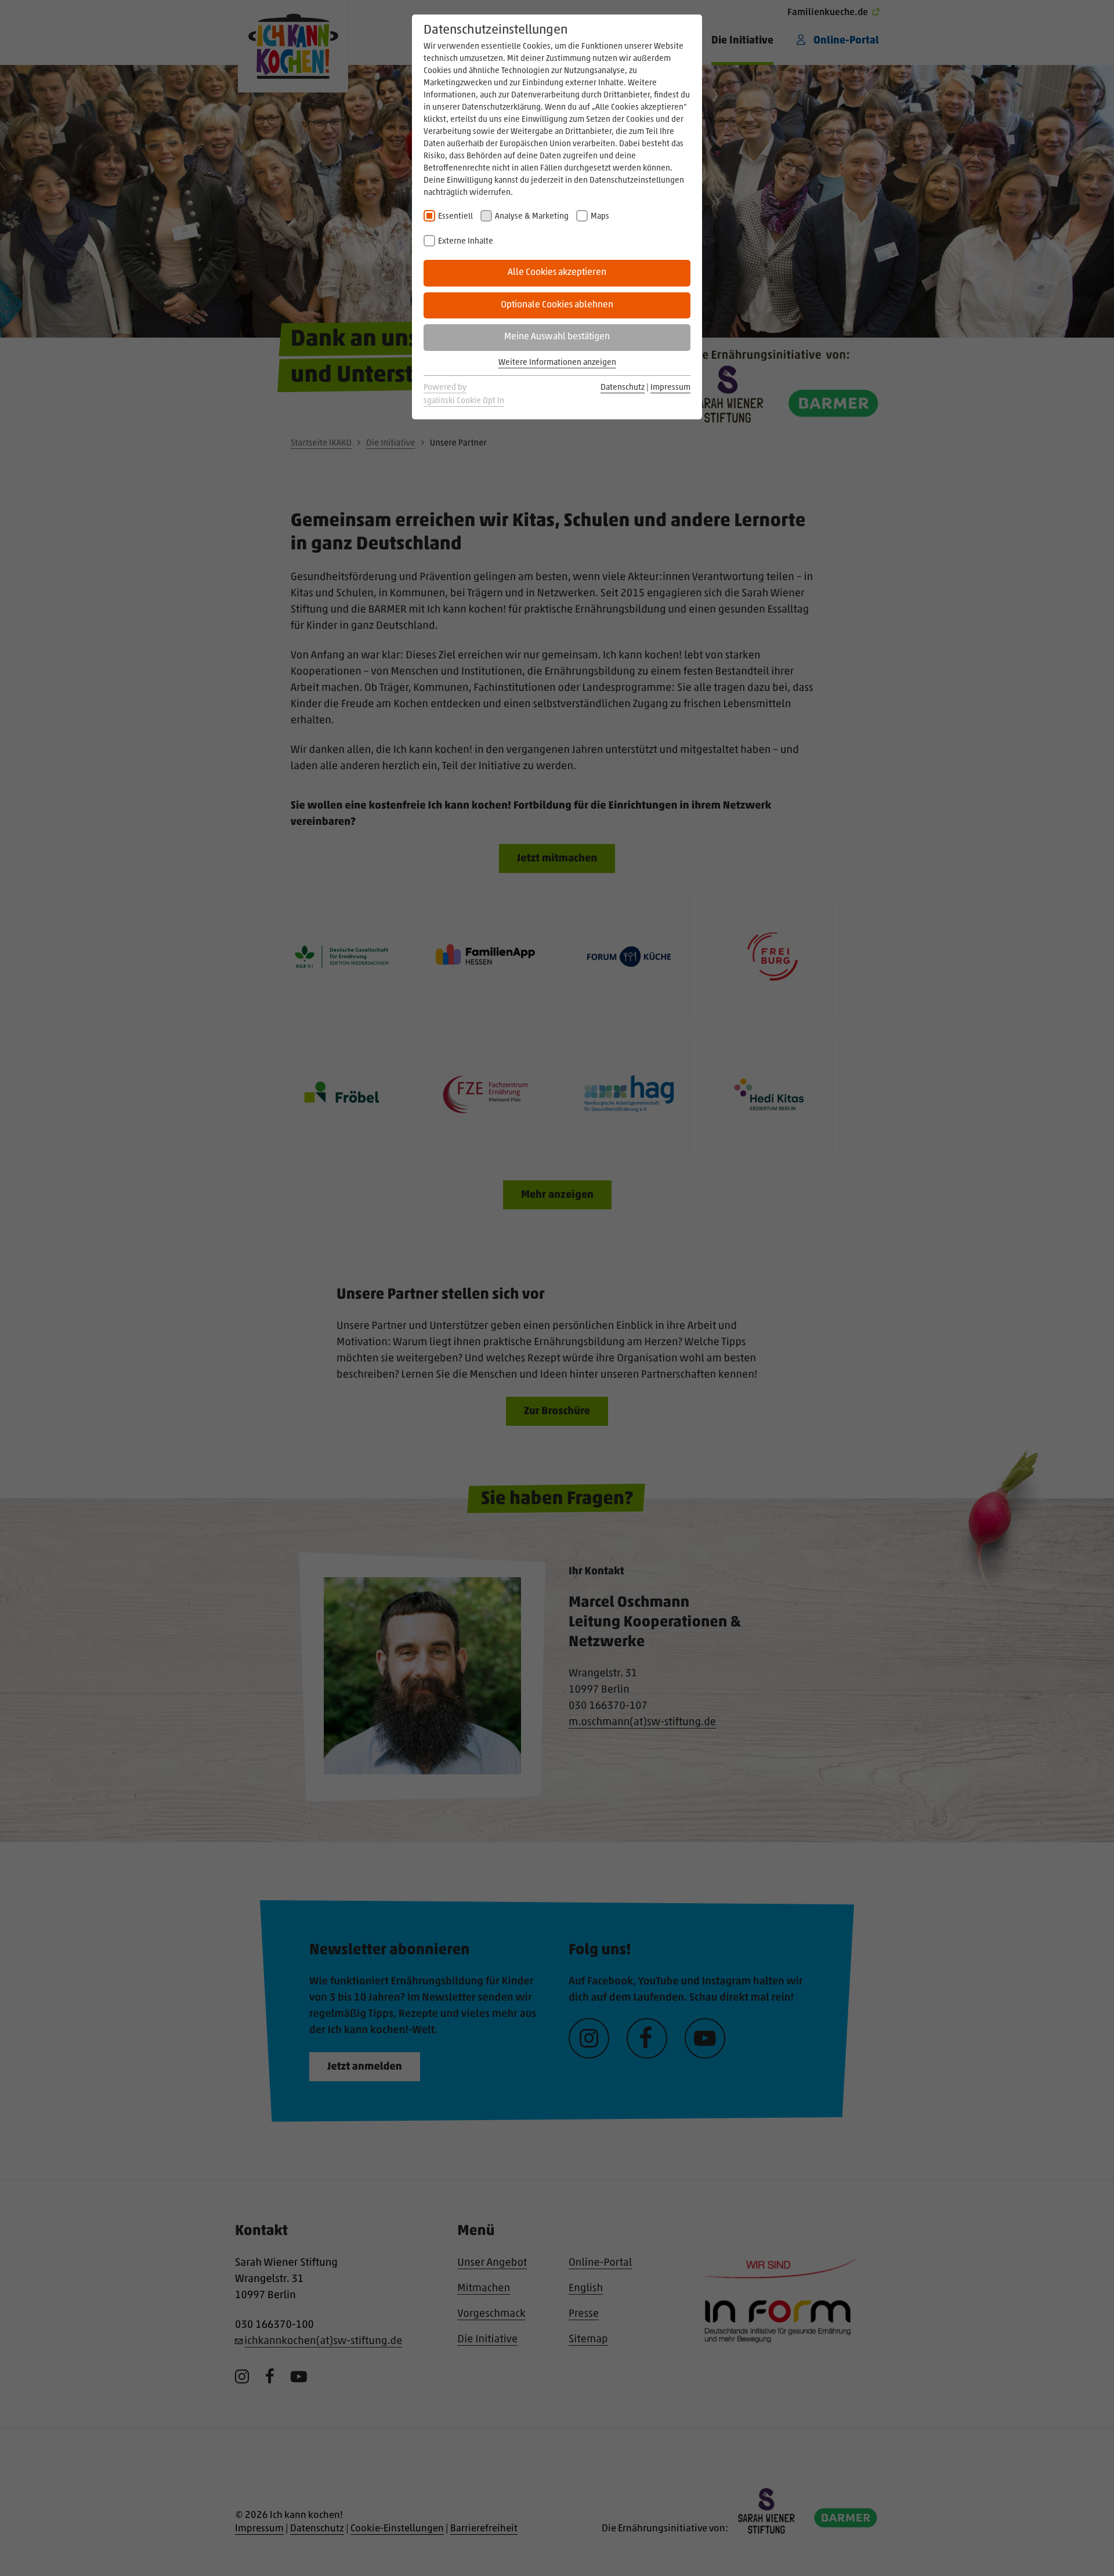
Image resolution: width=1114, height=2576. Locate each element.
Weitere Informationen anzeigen (557, 363)
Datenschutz (623, 388)
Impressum (670, 388)
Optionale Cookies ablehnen (557, 305)
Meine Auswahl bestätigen (557, 337)
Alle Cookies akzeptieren (557, 273)
